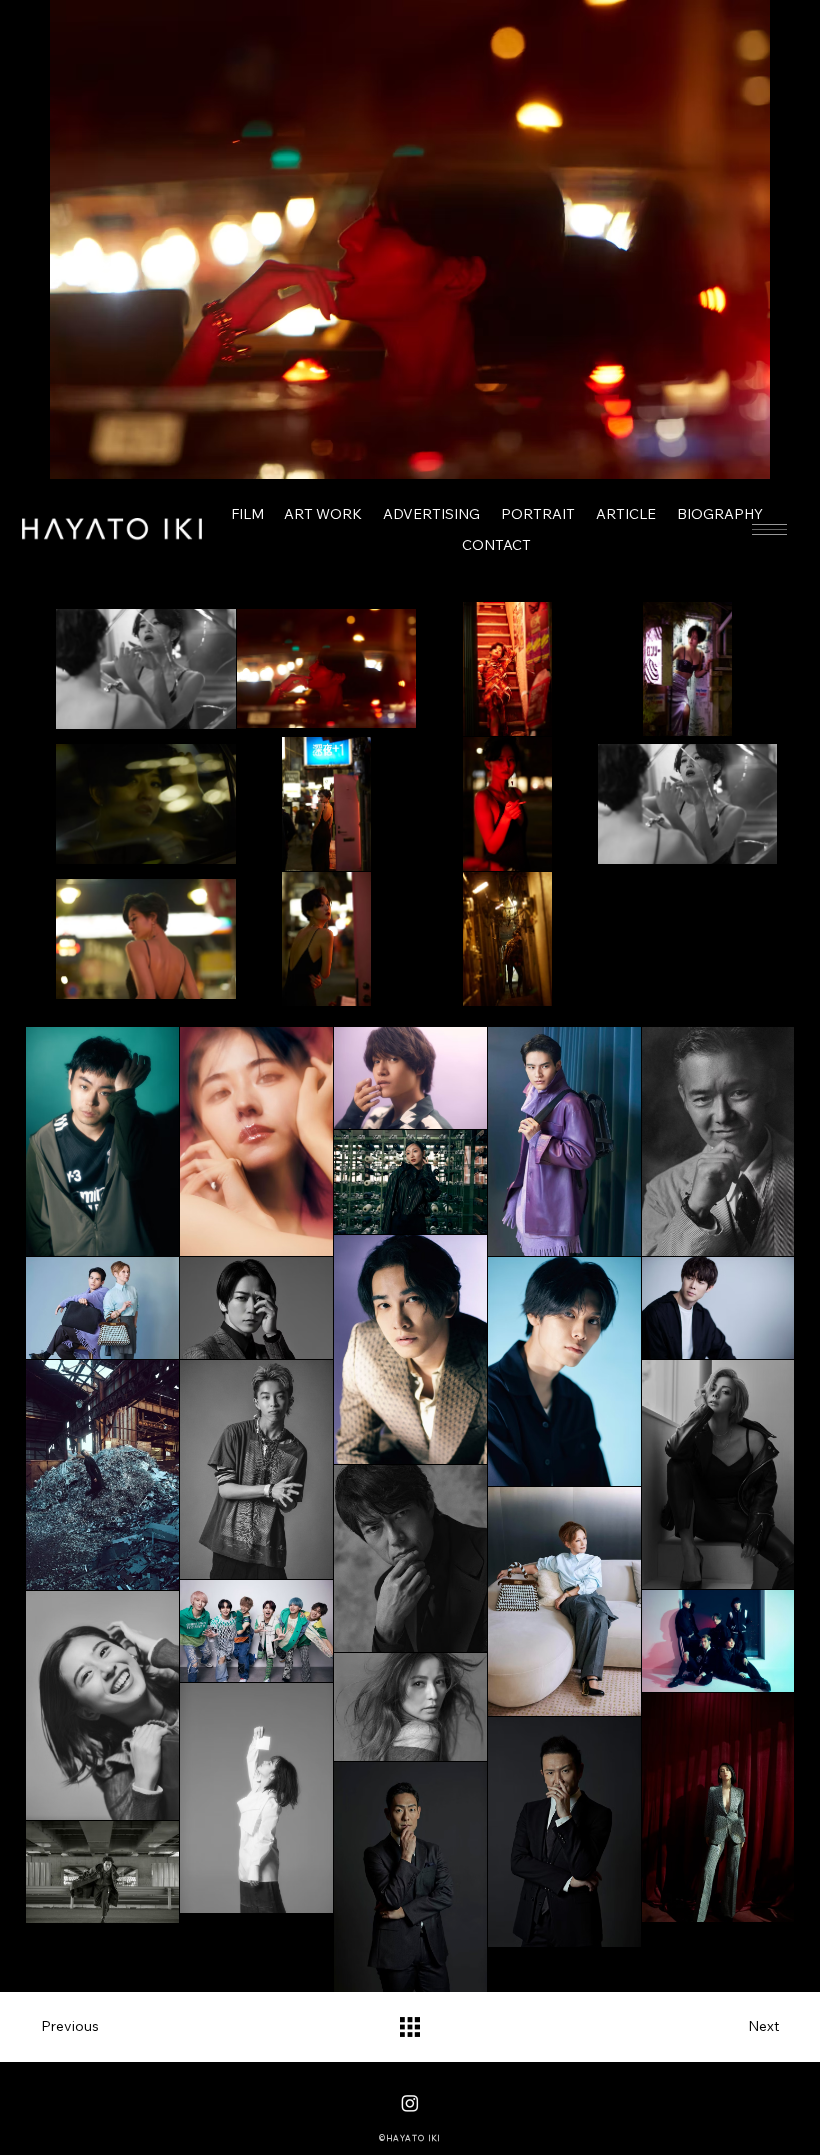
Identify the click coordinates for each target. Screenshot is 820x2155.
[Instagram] (410, 2103)
